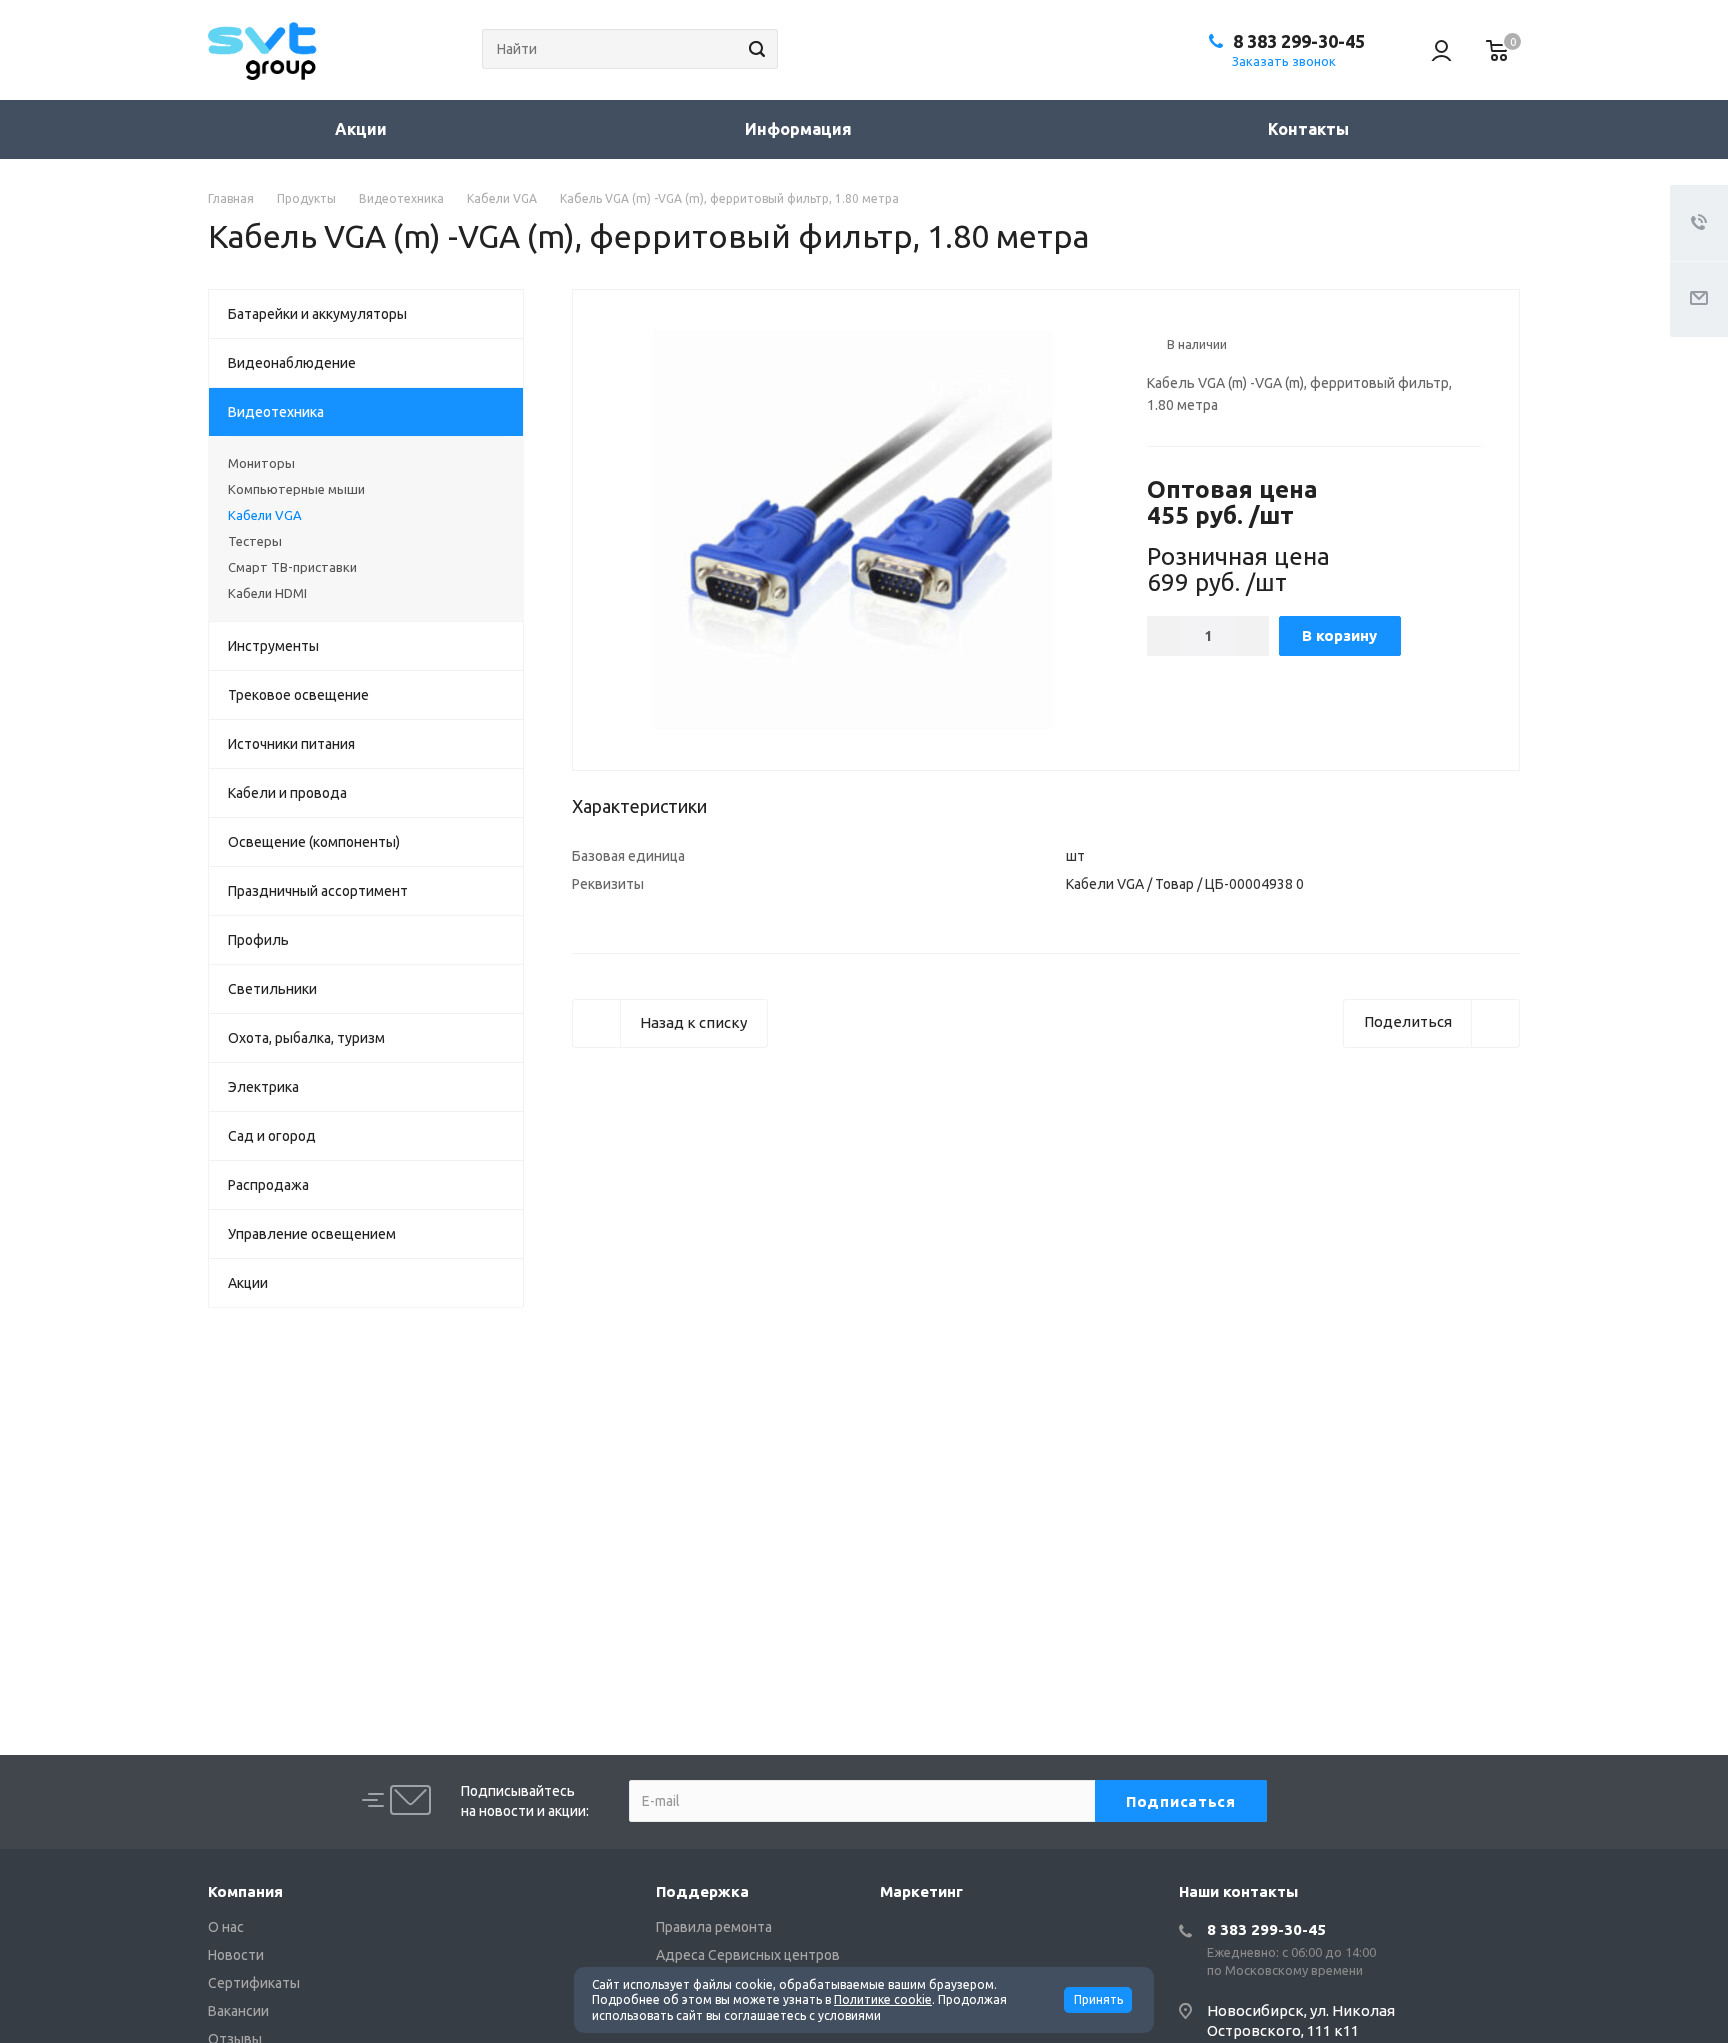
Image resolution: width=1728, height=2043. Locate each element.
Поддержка (702, 1891)
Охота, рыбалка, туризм (306, 1038)
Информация (800, 129)
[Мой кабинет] (1432, 50)
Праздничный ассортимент (318, 891)
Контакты (1308, 129)
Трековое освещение (298, 695)
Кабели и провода (287, 793)
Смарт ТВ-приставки (292, 567)
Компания (245, 1891)
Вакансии (238, 2011)
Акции (361, 129)
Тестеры (255, 541)
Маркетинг (921, 1891)
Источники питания (291, 744)
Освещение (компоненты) (314, 842)
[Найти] (754, 49)
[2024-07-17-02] (853, 528)
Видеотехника (276, 412)
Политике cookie (883, 1999)
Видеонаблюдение (292, 363)
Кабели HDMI (267, 593)
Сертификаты (254, 1983)
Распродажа (268, 1185)
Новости (236, 1955)
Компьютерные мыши (296, 489)
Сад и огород (272, 1136)
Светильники (272, 989)
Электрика (263, 1087)
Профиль (258, 940)
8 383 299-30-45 (1299, 41)
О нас (226, 1927)
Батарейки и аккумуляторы (317, 314)
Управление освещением (312, 1234)
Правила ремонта (714, 1927)
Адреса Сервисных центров (748, 1955)
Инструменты (273, 646)
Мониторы (261, 463)
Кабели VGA (265, 515)
